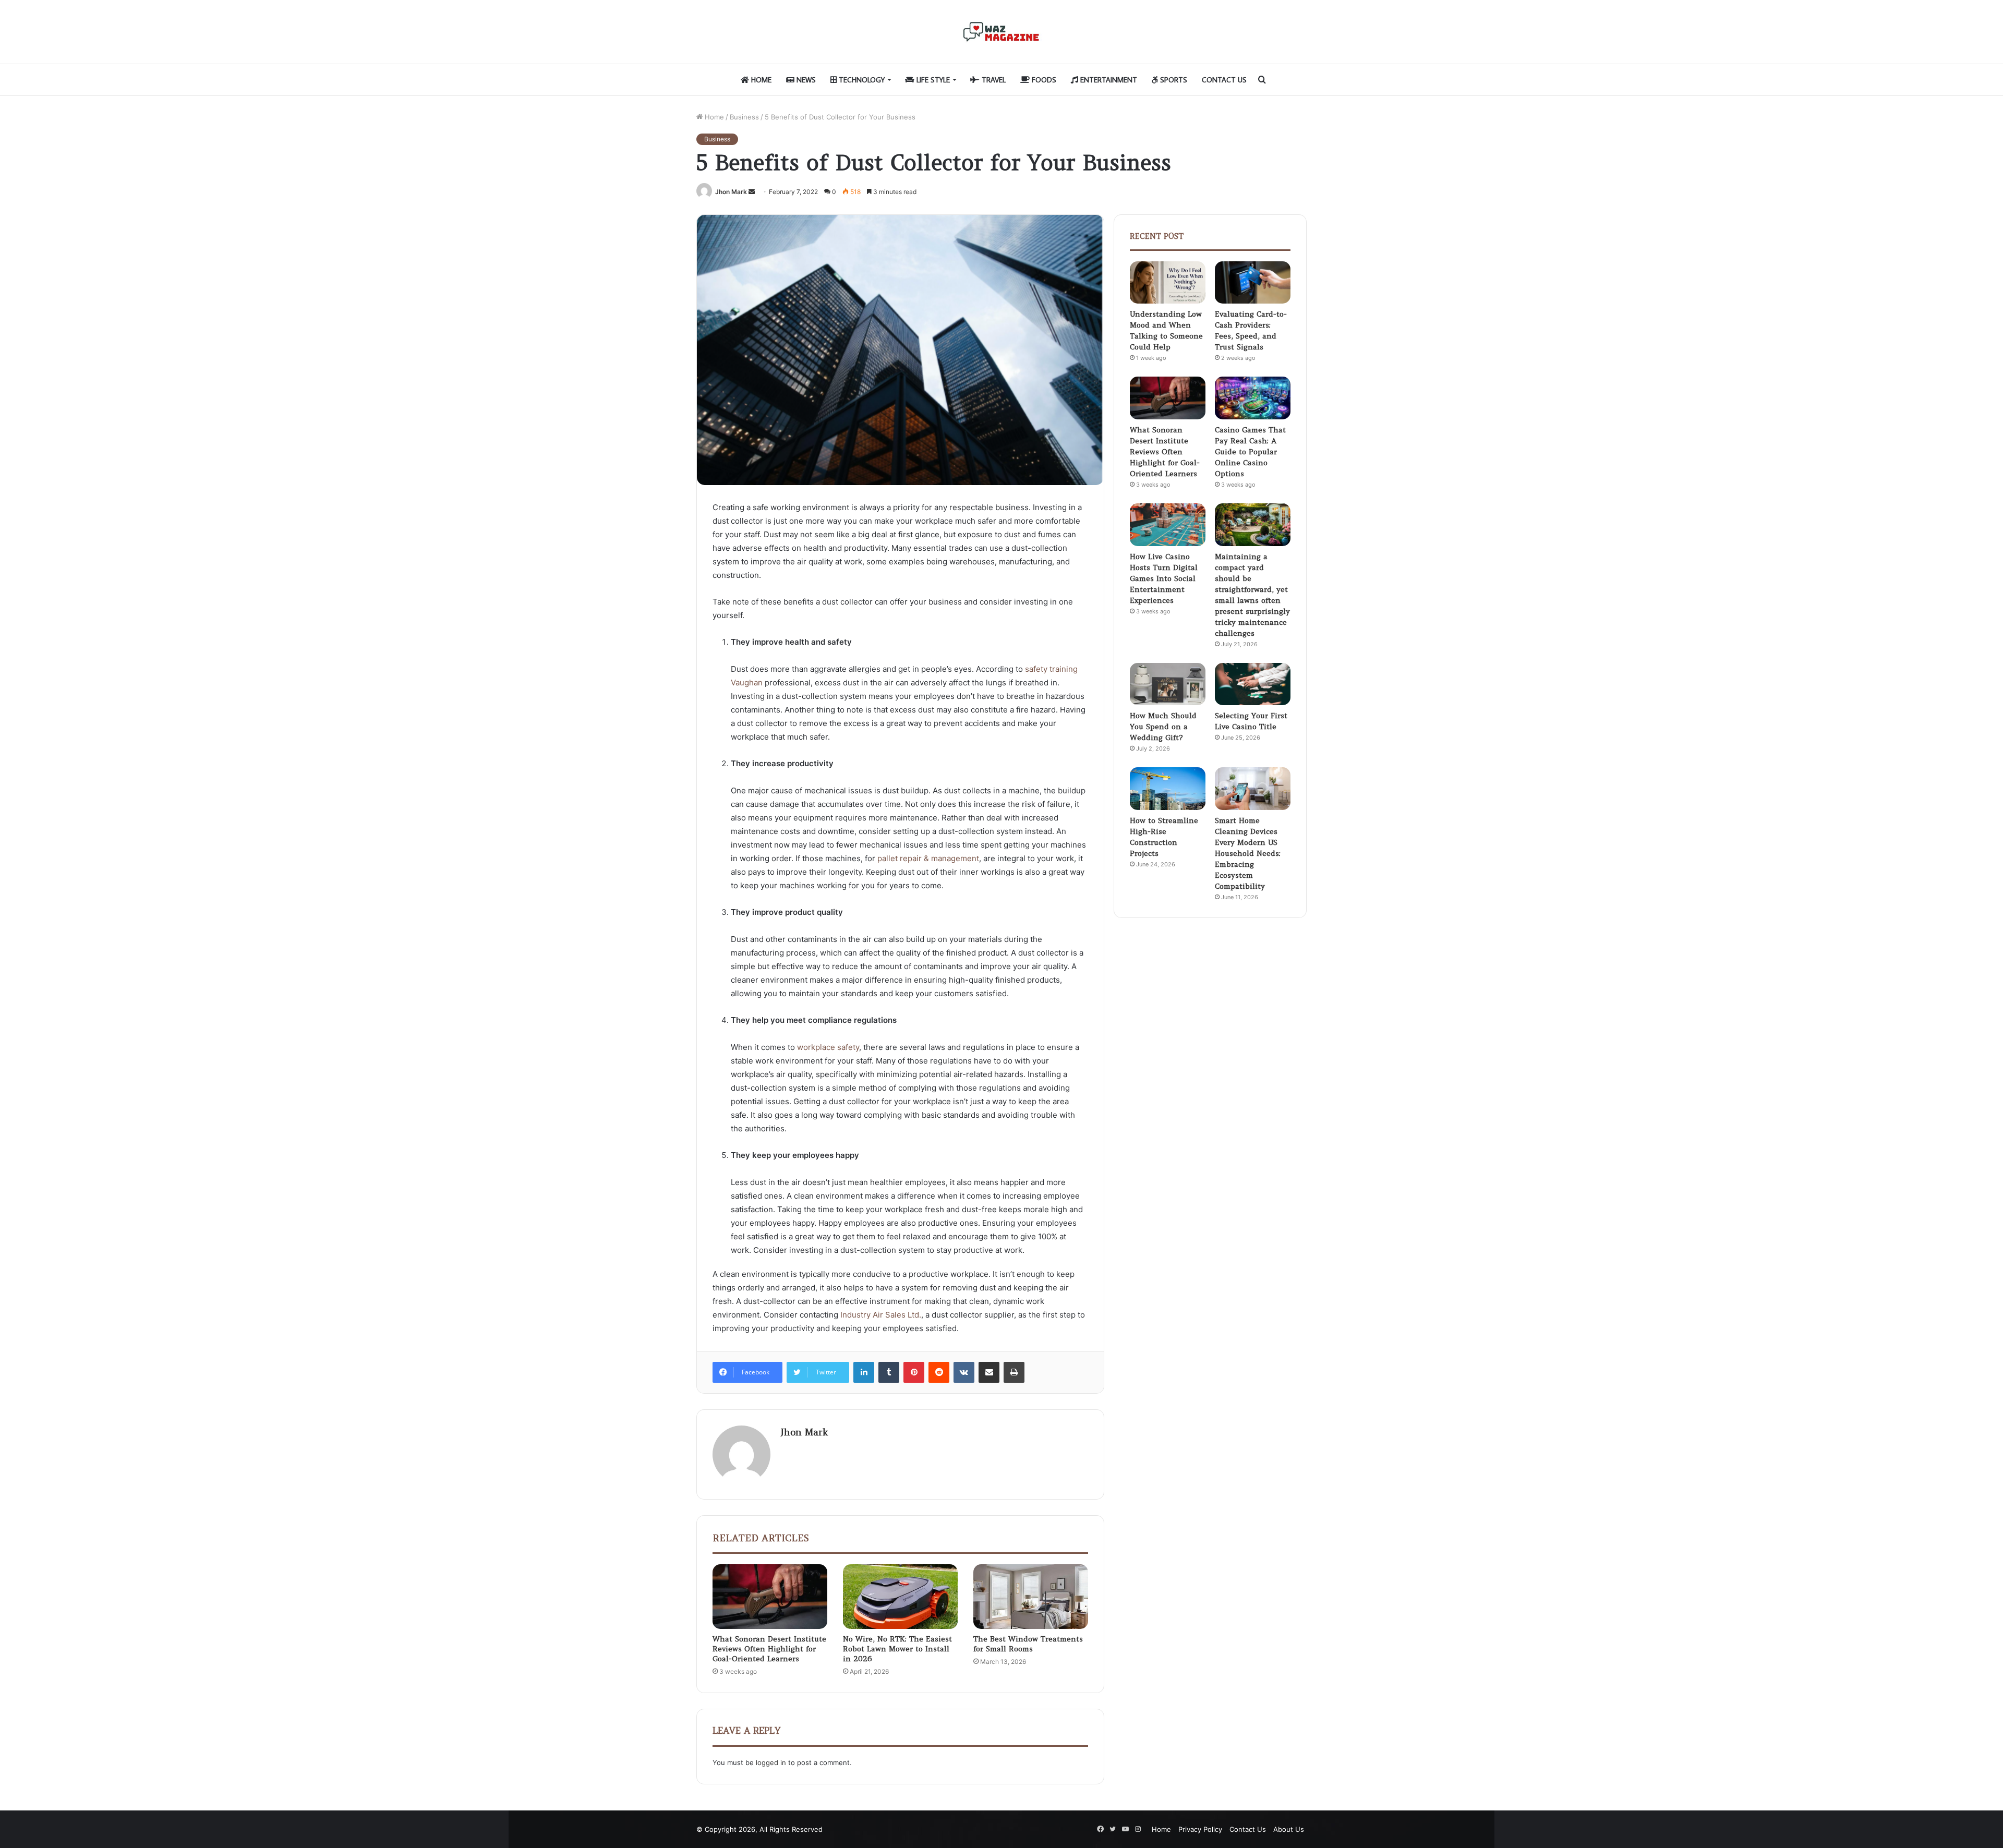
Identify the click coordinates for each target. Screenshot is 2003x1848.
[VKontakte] (964, 1372)
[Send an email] (752, 192)
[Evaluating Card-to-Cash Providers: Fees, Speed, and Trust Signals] (1253, 283)
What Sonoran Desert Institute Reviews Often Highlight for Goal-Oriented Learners (769, 1649)
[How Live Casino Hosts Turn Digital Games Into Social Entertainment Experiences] (1168, 525)
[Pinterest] (914, 1372)
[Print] (1014, 1372)
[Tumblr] (889, 1372)
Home (760, 80)
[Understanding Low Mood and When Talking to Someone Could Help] (1168, 283)
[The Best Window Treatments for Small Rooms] (1031, 1597)
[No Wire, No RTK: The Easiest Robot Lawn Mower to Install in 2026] (900, 1597)
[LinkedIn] (864, 1372)
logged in (771, 1762)
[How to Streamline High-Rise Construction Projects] (1168, 789)
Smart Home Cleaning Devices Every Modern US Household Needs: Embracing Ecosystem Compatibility (1248, 853)
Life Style (932, 80)
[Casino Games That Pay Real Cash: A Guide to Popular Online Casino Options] (1253, 398)
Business (744, 117)
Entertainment (1108, 80)
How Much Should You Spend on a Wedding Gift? (1163, 727)
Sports (1173, 80)
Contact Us (1224, 80)
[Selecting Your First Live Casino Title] (1253, 684)
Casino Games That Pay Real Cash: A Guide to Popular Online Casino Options (1250, 452)
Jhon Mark (731, 192)
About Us (1289, 1829)
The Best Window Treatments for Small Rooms (1028, 1644)
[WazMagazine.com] (1001, 32)
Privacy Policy (1200, 1829)
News (805, 80)
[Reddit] (939, 1372)
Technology (861, 80)
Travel (993, 80)
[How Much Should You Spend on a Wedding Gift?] (1168, 684)
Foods (1043, 80)
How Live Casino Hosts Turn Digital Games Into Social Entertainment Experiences (1164, 578)
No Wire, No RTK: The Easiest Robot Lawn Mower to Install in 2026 (897, 1649)
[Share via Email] (989, 1372)
